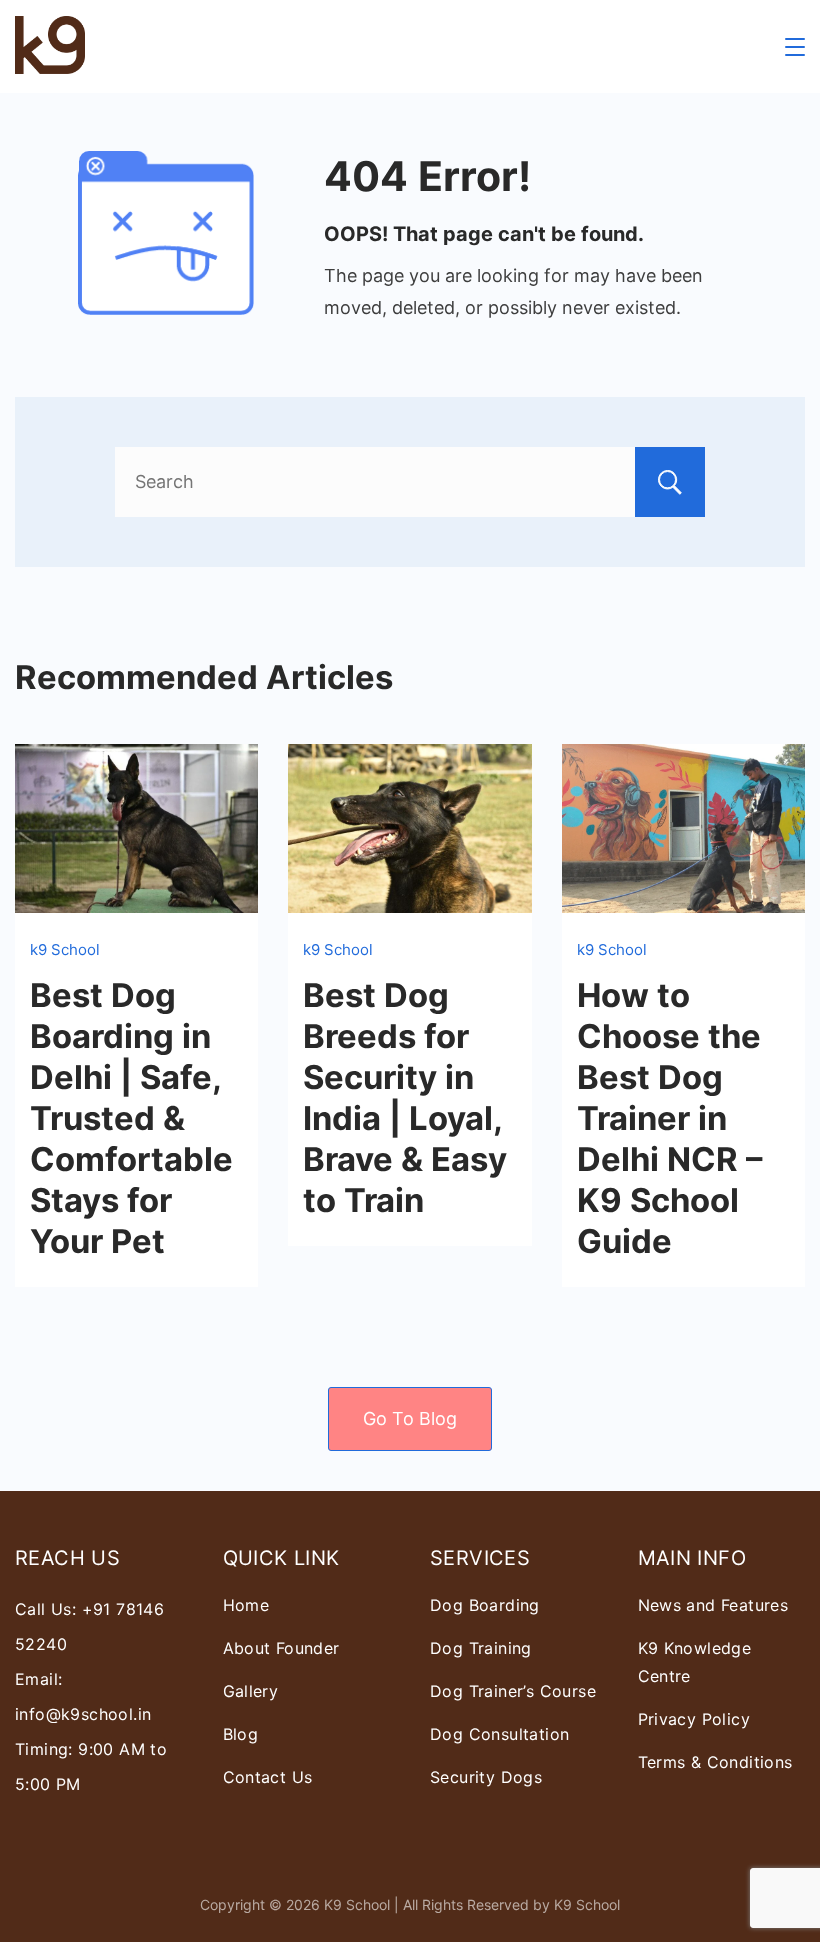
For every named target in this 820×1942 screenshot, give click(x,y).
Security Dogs (486, 1777)
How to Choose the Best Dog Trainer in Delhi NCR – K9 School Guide (669, 1118)
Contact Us (268, 1777)
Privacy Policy (694, 1719)
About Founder (281, 1648)
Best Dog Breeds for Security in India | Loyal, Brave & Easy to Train (405, 1097)
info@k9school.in (83, 1714)
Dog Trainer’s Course (513, 1691)
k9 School (65, 949)
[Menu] (795, 47)
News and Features (713, 1605)
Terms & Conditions (715, 1762)
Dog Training (481, 1648)
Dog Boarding (485, 1605)
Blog (241, 1734)
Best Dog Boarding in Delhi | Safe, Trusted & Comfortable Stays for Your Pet (131, 1118)
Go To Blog (410, 1418)
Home (246, 1605)
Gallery (251, 1691)
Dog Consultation (499, 1734)
